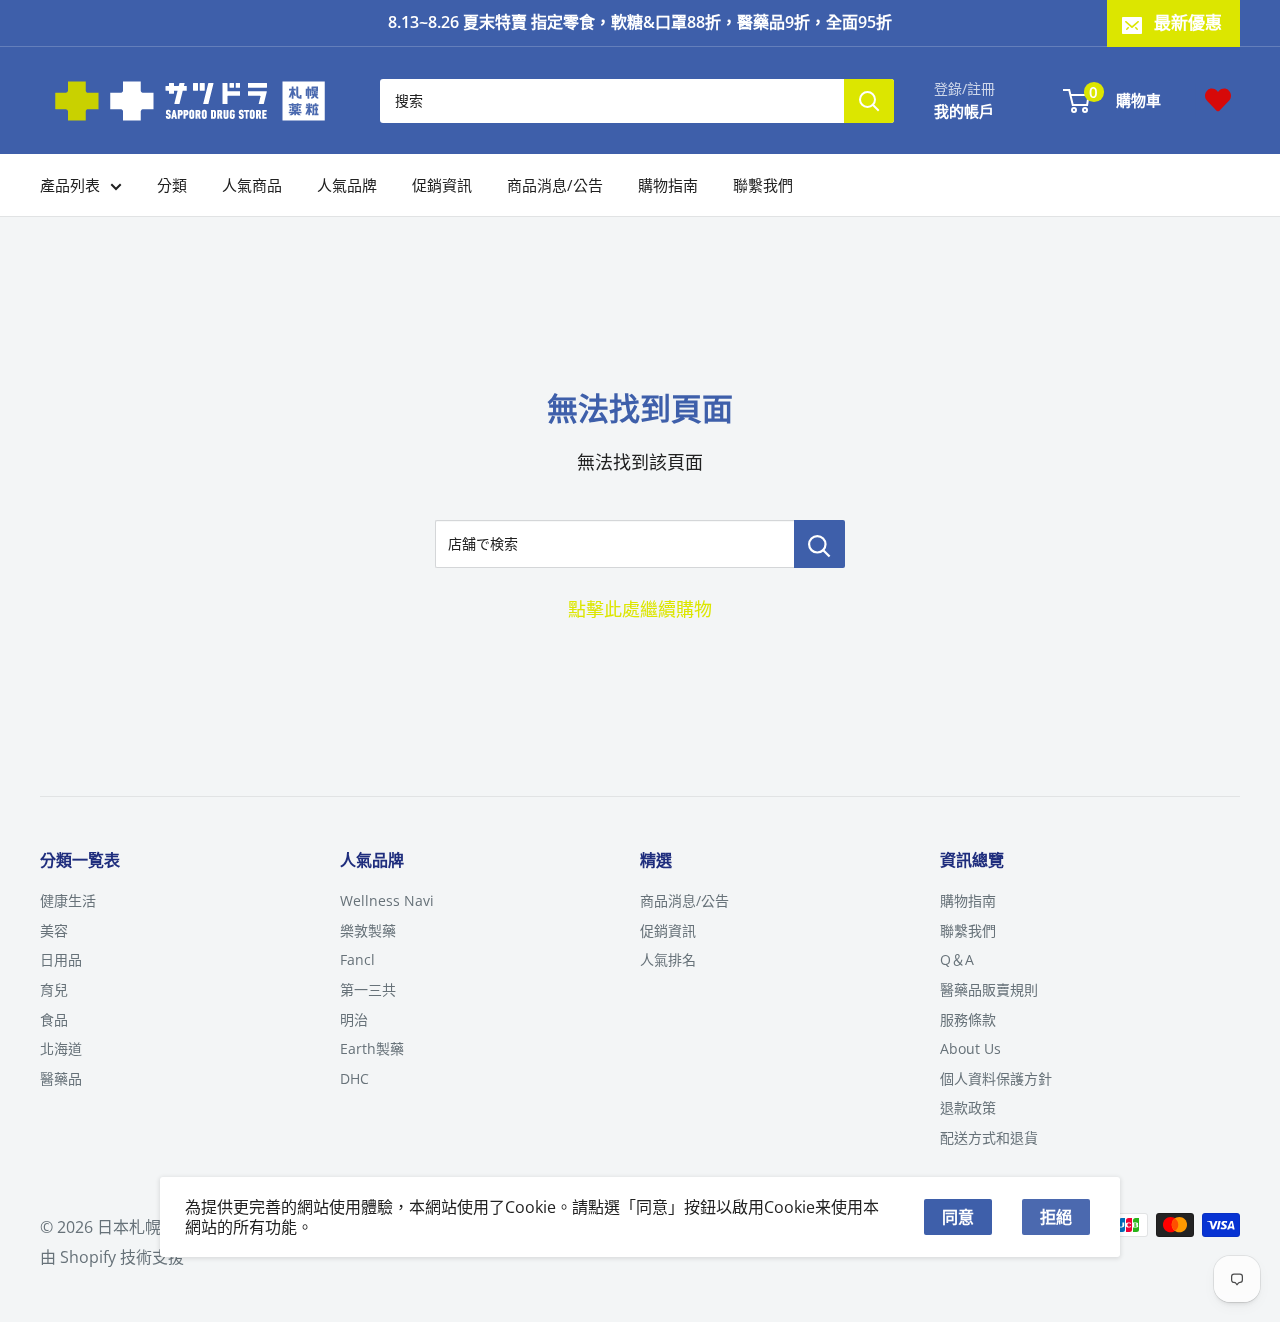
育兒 (54, 989)
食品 (54, 1019)
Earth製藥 (372, 1048)
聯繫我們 (763, 185)
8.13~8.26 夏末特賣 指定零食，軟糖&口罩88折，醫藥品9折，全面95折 (640, 22)
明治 (354, 1019)
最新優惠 (1188, 22)
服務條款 (968, 1019)
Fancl (357, 959)
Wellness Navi (387, 900)
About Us (970, 1048)
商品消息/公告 (555, 185)
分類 (172, 185)
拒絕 (1056, 1217)
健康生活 (68, 900)
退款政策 (968, 1107)
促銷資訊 (442, 185)
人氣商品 (252, 185)
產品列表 (70, 185)
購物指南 (668, 185)
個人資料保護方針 (996, 1078)
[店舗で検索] (819, 544)
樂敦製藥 (368, 930)
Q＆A (957, 959)
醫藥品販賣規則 (989, 989)
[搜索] (869, 100)
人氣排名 (668, 959)
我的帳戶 (964, 110)
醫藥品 (61, 1078)
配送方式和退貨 (989, 1137)
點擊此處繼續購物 (640, 609)
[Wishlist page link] (1218, 100)
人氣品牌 (347, 185)
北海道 (61, 1048)
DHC (354, 1078)
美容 (54, 930)
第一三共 (368, 989)
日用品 (61, 959)
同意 (958, 1217)
